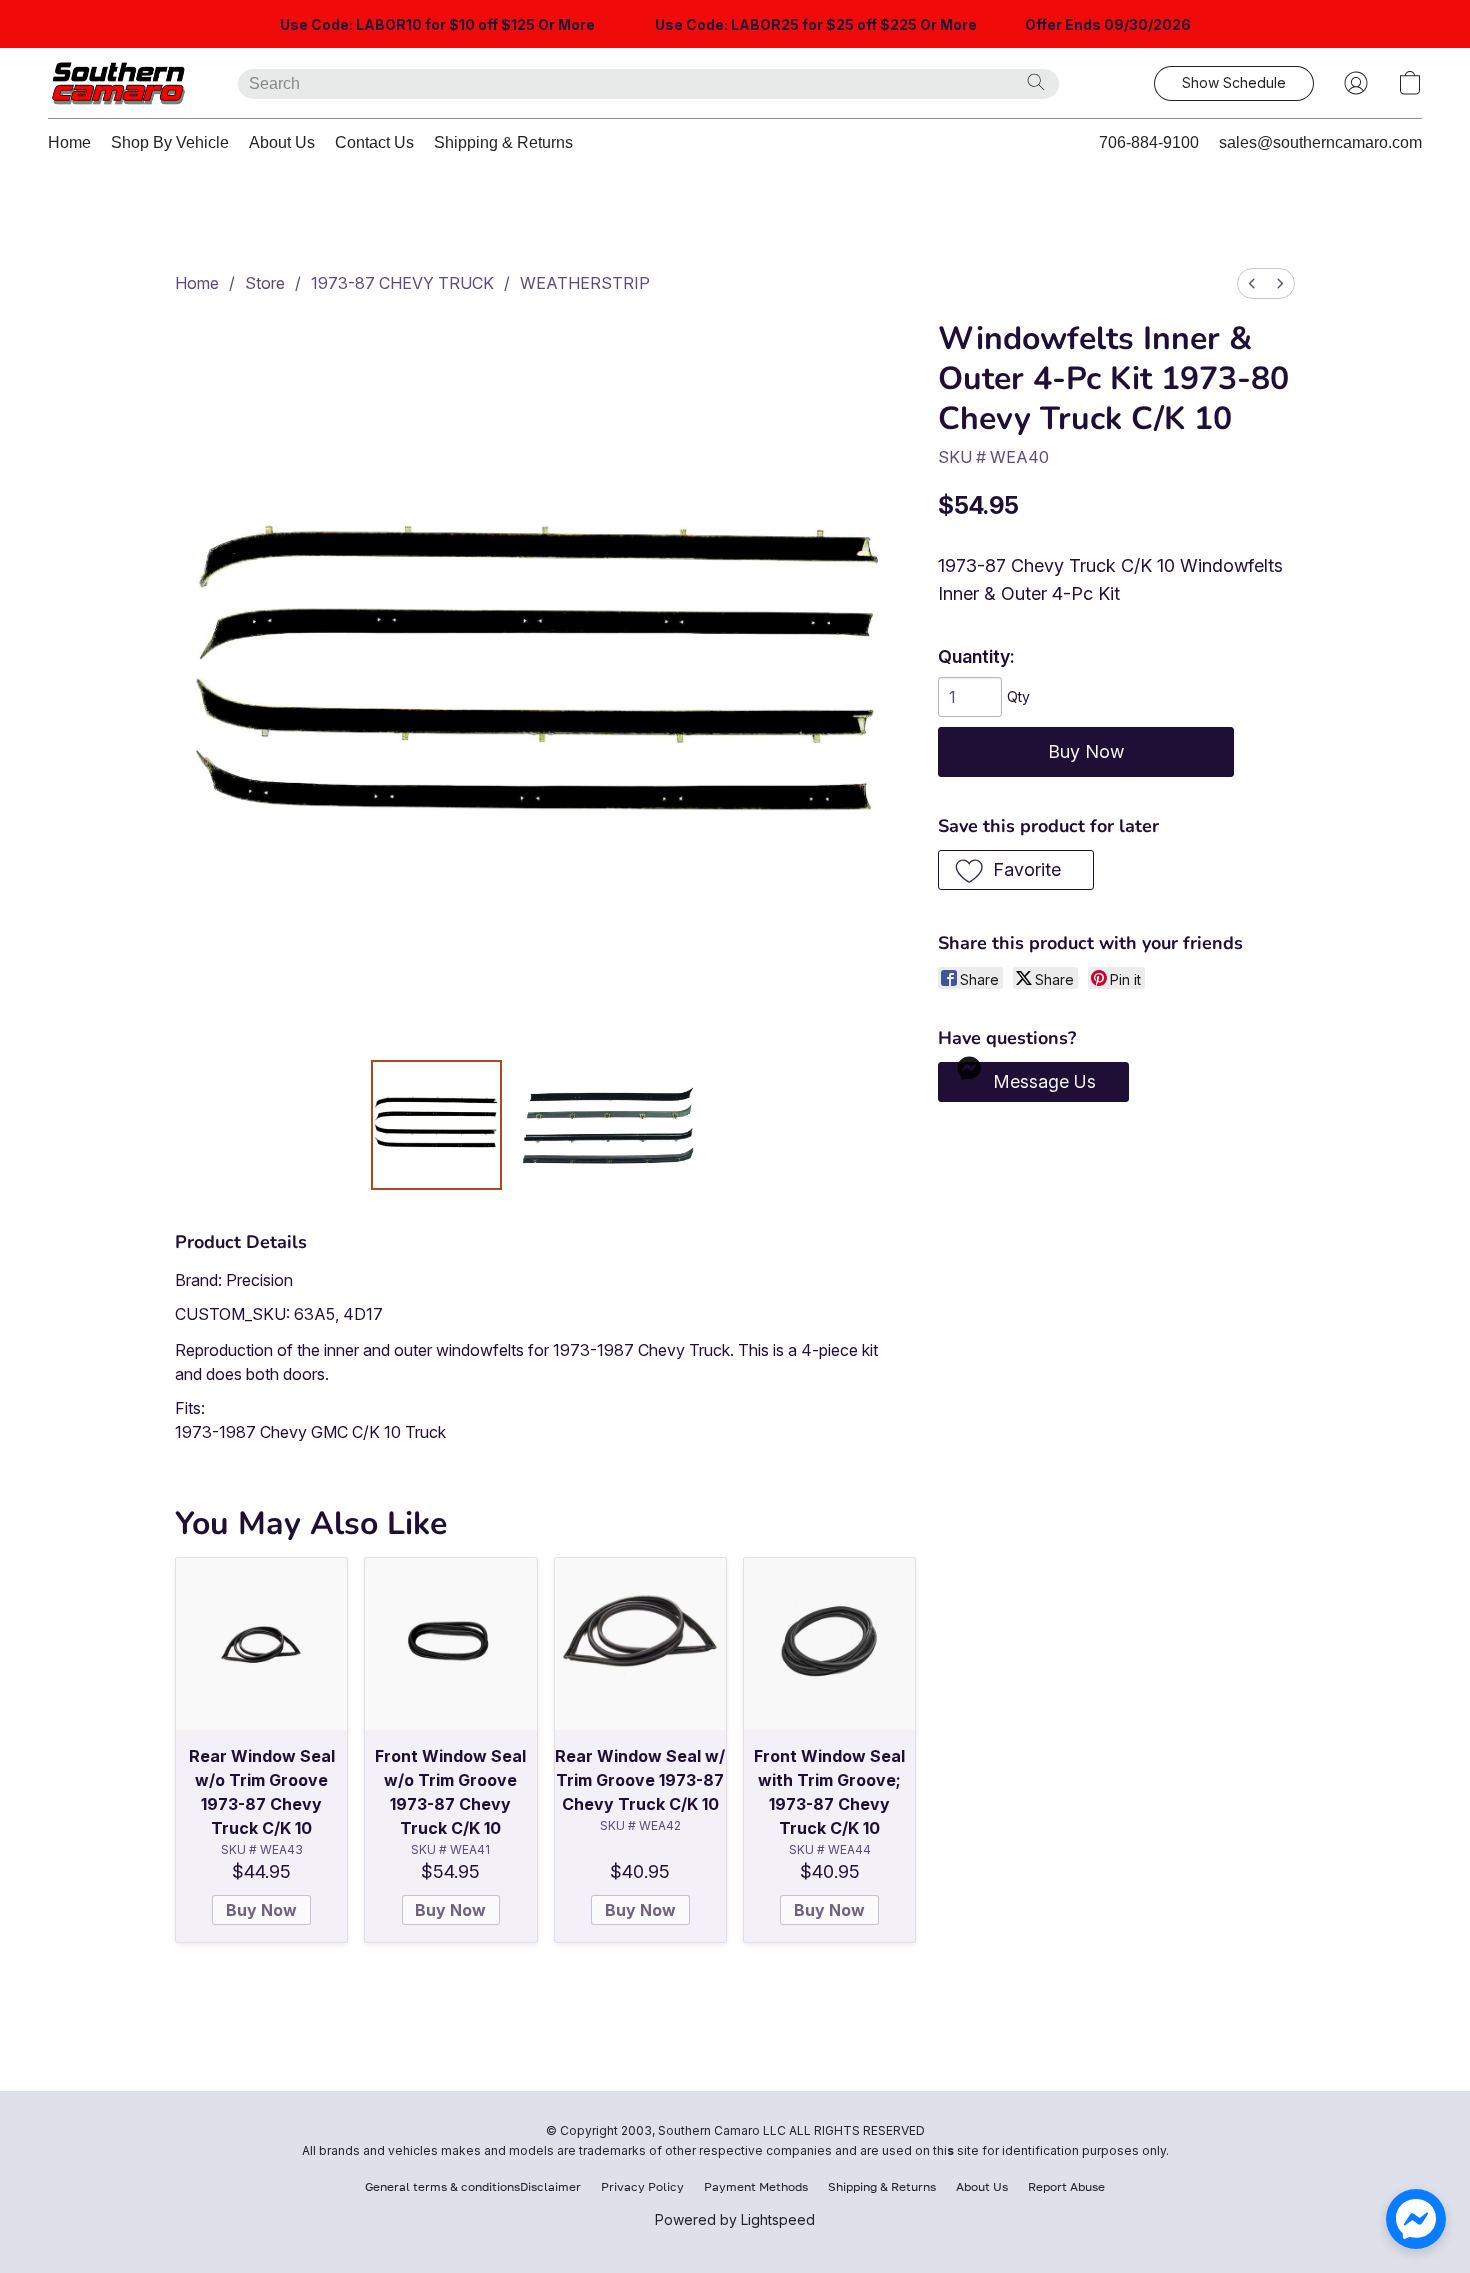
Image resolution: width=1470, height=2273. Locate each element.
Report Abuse (1066, 2186)
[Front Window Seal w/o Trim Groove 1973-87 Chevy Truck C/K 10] (450, 1643)
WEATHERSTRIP (585, 283)
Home (69, 142)
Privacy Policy (642, 2186)
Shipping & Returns (503, 142)
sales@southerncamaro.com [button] (1320, 142)
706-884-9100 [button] (1149, 142)
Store (265, 283)
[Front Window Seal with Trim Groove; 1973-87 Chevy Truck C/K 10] (829, 1643)
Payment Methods (756, 2186)
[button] (123, 83)
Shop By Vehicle (170, 142)
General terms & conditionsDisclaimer (473, 2186)
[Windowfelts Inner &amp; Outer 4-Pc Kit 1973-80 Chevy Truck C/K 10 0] (436, 1125)
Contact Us (374, 142)
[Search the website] (1036, 82)
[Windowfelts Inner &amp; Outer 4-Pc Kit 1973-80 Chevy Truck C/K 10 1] (610, 1125)
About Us (282, 142)
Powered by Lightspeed (735, 2219)
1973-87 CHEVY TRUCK (402, 283)
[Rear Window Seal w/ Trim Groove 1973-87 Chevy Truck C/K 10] (640, 1643)
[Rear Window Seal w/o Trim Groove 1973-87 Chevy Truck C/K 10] (261, 1643)
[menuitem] (1252, 283)
